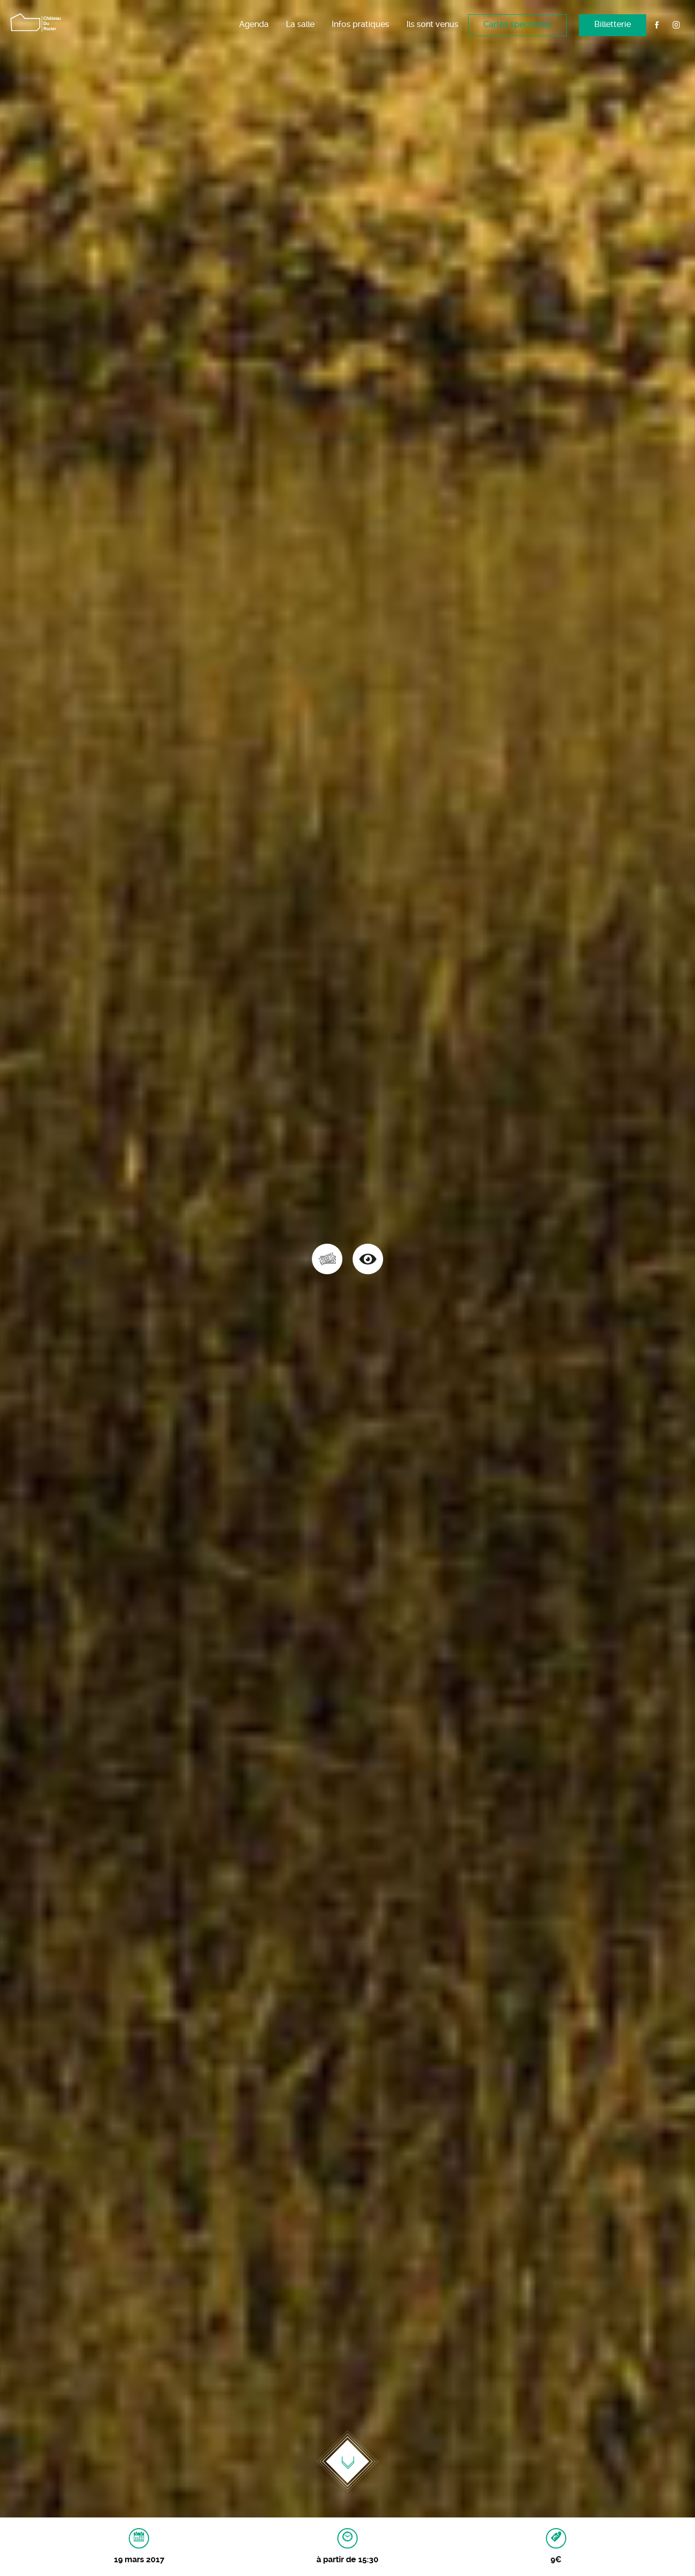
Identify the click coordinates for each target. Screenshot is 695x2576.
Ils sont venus (432, 24)
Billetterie (613, 24)
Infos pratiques (360, 24)
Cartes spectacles (517, 24)
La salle (300, 24)
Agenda (254, 24)
